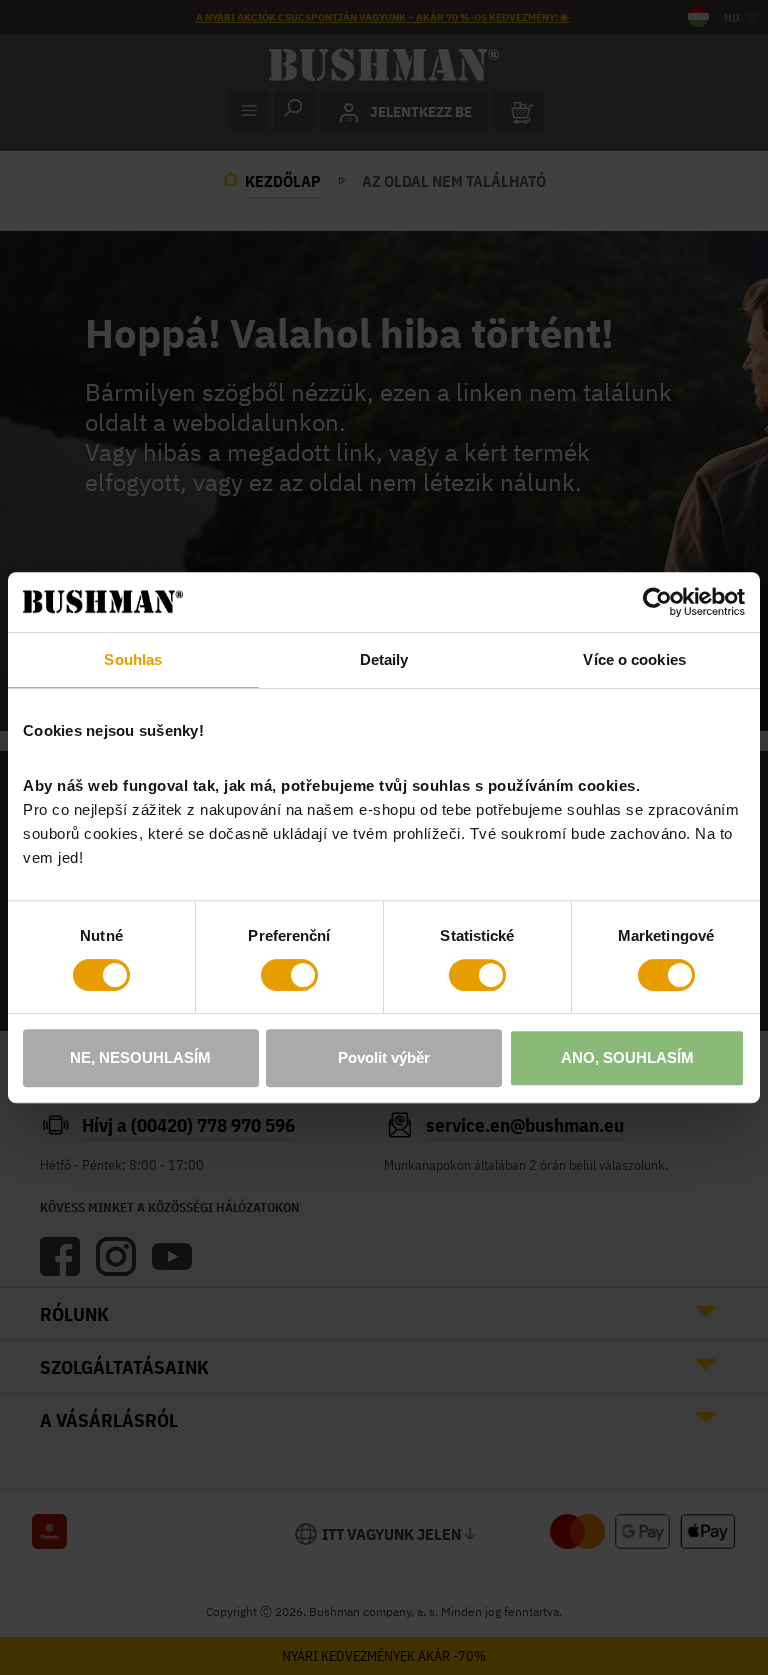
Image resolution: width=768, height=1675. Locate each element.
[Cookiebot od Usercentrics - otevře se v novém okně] (657, 602)
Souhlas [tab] (133, 659)
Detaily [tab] (384, 659)
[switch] (289, 975)
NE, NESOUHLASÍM (140, 1057)
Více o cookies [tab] (634, 659)
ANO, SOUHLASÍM (627, 1057)
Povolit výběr (384, 1057)
